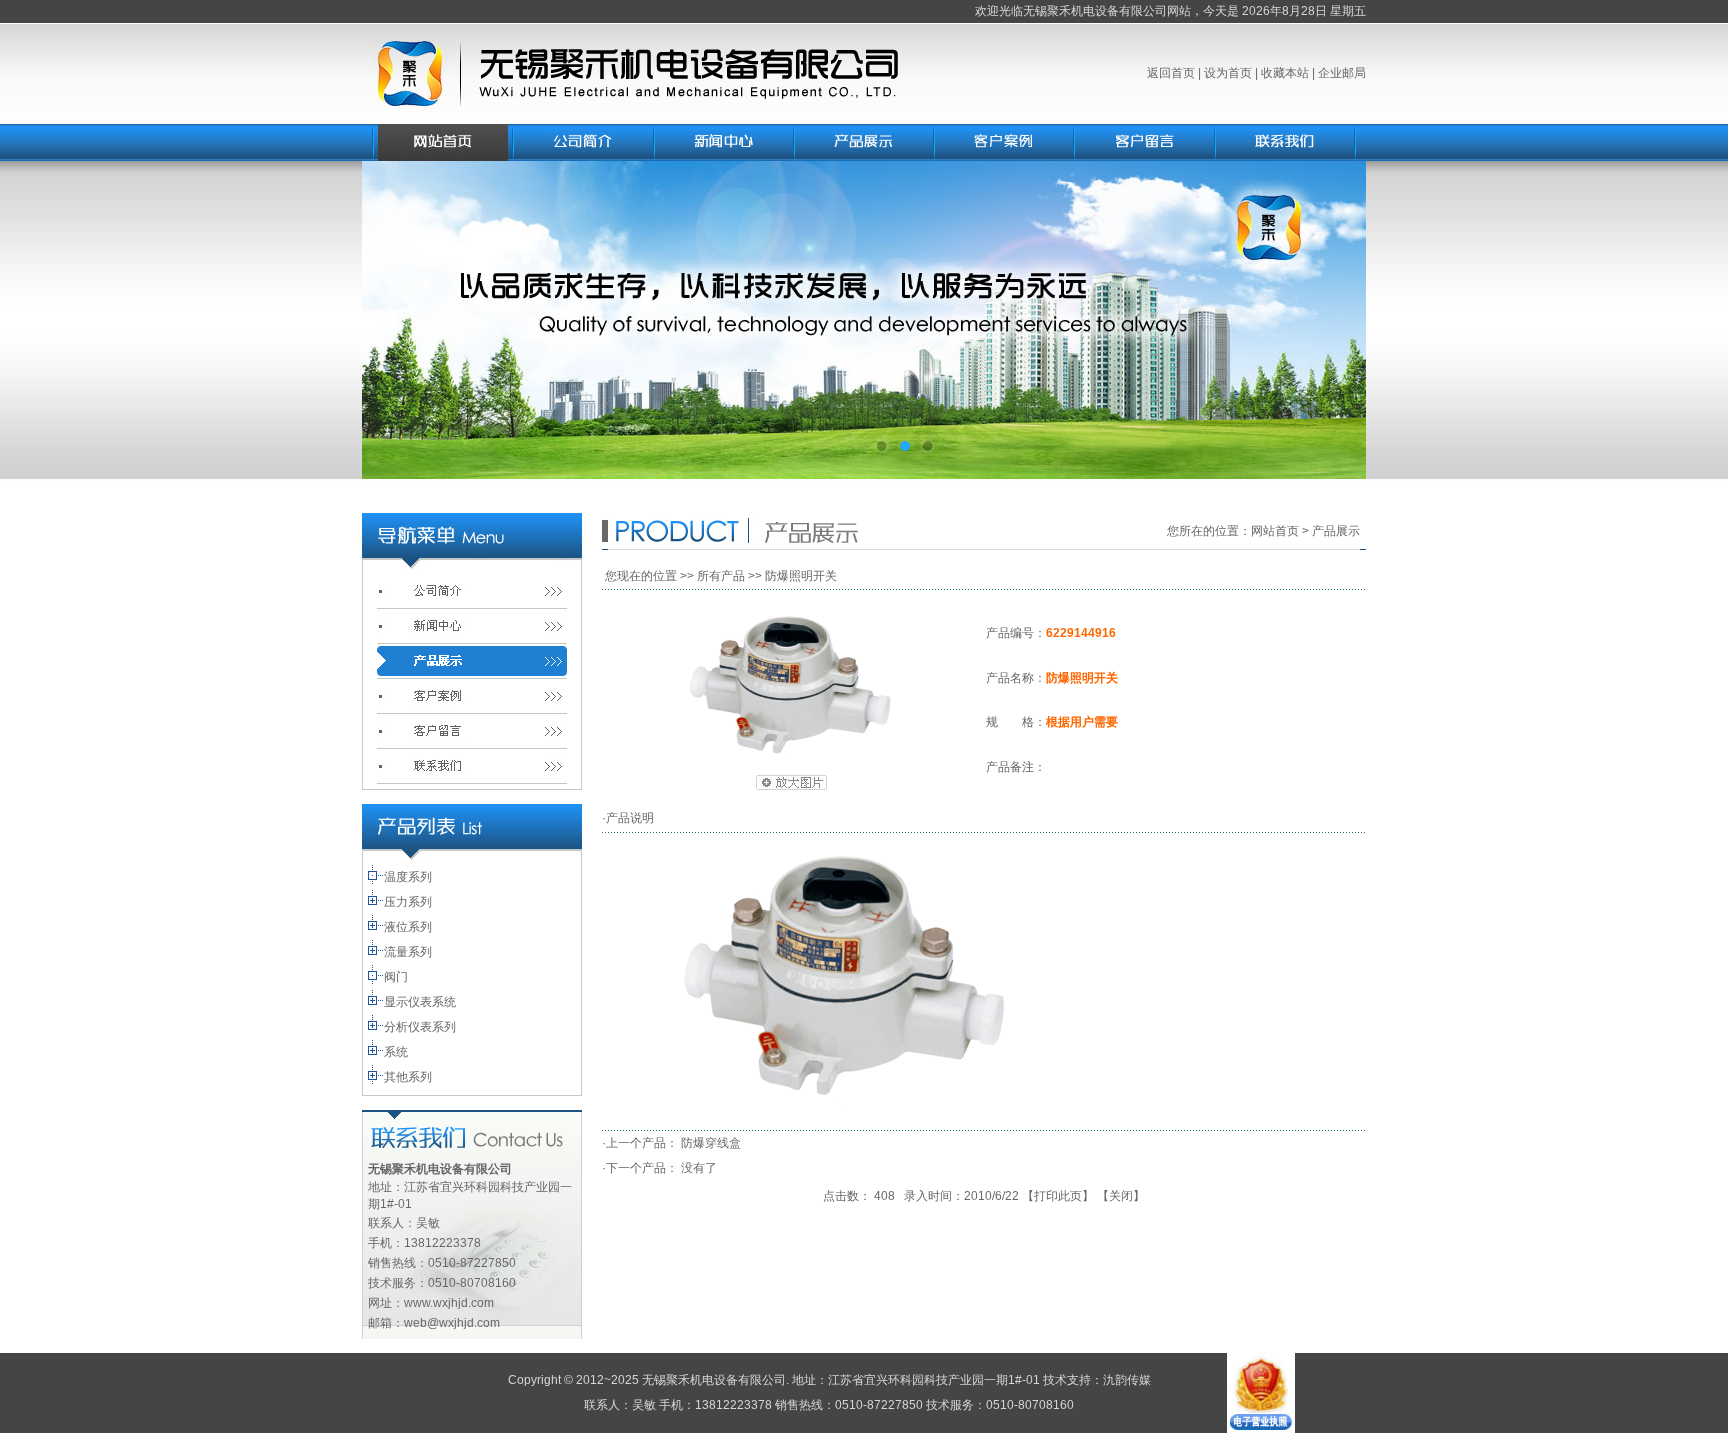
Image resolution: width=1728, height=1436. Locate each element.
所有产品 (721, 576)
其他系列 (408, 1077)
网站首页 (1275, 531)
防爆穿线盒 (711, 1143)
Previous (397, 320)
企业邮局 (1342, 73)
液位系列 (408, 927)
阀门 (396, 977)
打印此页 (1058, 1196)
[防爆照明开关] (791, 757)
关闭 (1121, 1196)
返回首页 (1171, 73)
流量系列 (408, 952)
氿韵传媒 (1127, 1380)
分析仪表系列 (420, 1027)
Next (1331, 320)
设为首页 (1228, 73)
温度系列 (408, 877)
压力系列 (408, 902)
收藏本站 (1285, 73)
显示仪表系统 (420, 1002)
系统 (396, 1052)
